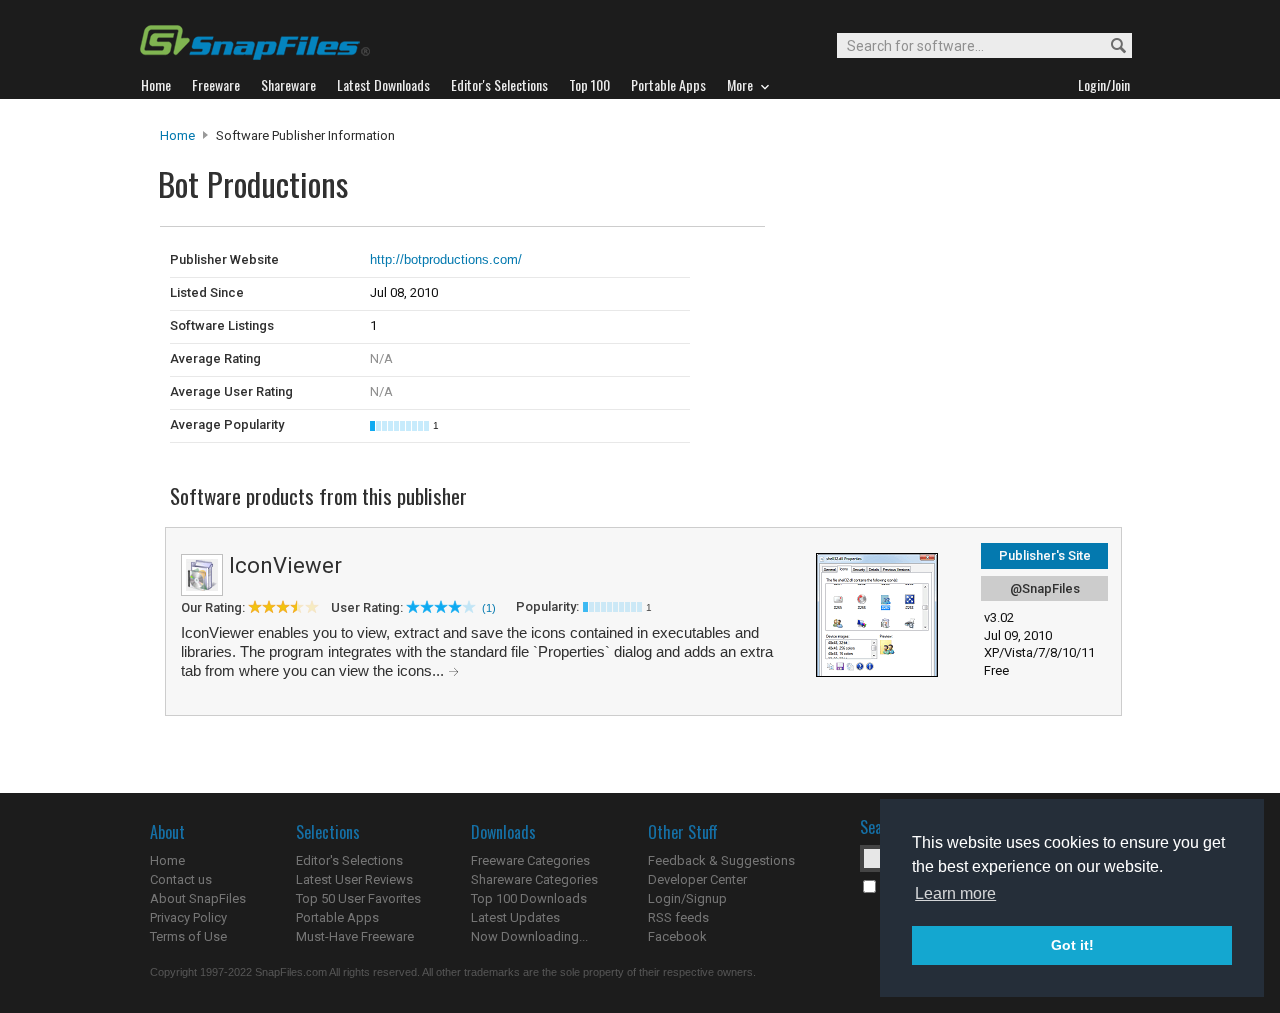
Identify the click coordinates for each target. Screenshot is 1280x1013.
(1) (489, 608)
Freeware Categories (530, 860)
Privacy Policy (188, 917)
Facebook (677, 936)
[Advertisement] (900, 268)
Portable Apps (337, 917)
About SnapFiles (198, 898)
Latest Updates (515, 917)
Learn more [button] (955, 893)
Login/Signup (687, 898)
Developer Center (697, 879)
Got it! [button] (1072, 945)
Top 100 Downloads (529, 898)
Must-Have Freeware (355, 936)
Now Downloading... (529, 936)
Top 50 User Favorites (358, 898)
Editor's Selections (349, 860)
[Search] (1109, 46)
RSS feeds (678, 917)
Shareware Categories (534, 879)
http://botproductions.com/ (446, 259)
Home (177, 135)
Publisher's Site (1045, 555)
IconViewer (285, 565)
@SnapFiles (1045, 588)
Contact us (181, 879)
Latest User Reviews (354, 879)
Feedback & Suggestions (721, 860)
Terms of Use (188, 936)
